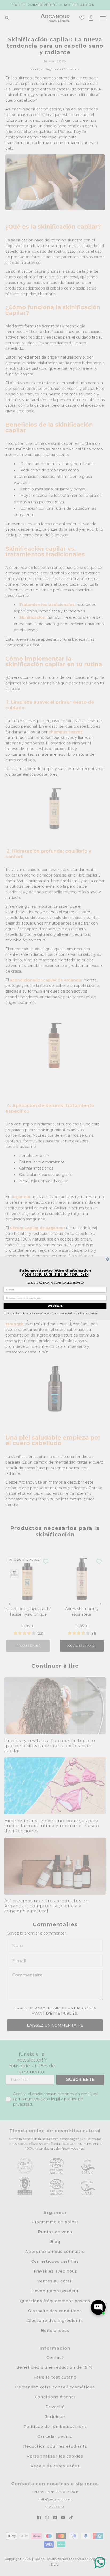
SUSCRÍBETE (55, 1306)
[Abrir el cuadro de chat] (98, 2307)
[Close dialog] (107, 1259)
